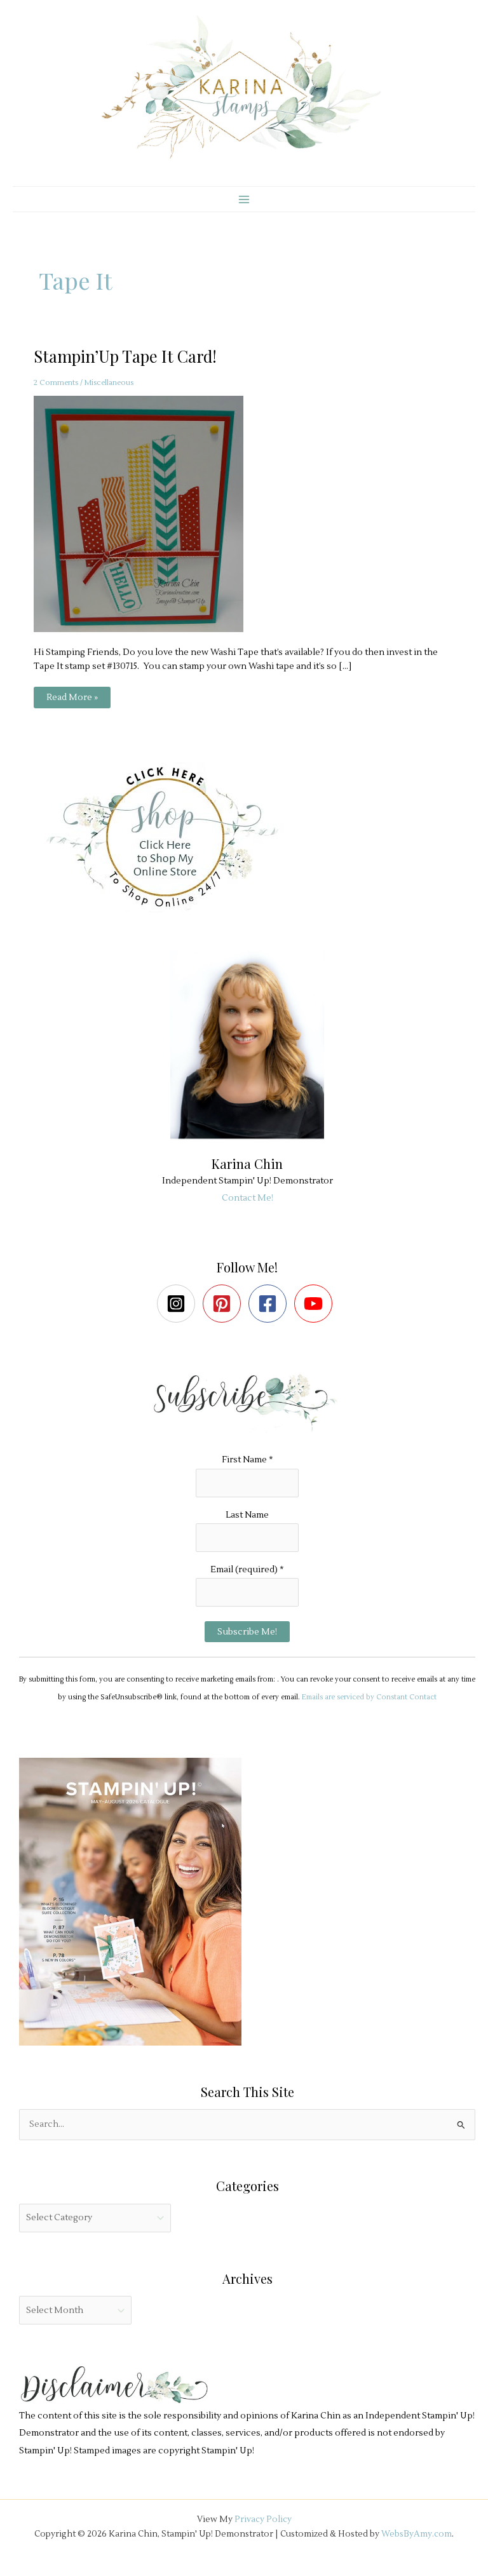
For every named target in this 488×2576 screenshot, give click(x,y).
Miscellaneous (109, 383)
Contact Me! (247, 1198)
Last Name (247, 1515)
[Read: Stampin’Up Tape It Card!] (146, 514)
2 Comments (56, 383)
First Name (247, 1460)
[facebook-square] (270, 1304)
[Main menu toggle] (244, 199)
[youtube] (316, 1304)
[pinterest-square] (225, 1304)
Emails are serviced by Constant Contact (369, 1697)
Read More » (72, 700)
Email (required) (247, 1569)
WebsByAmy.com (417, 2534)
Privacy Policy (263, 2519)
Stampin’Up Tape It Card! (125, 356)
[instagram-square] (179, 1304)
